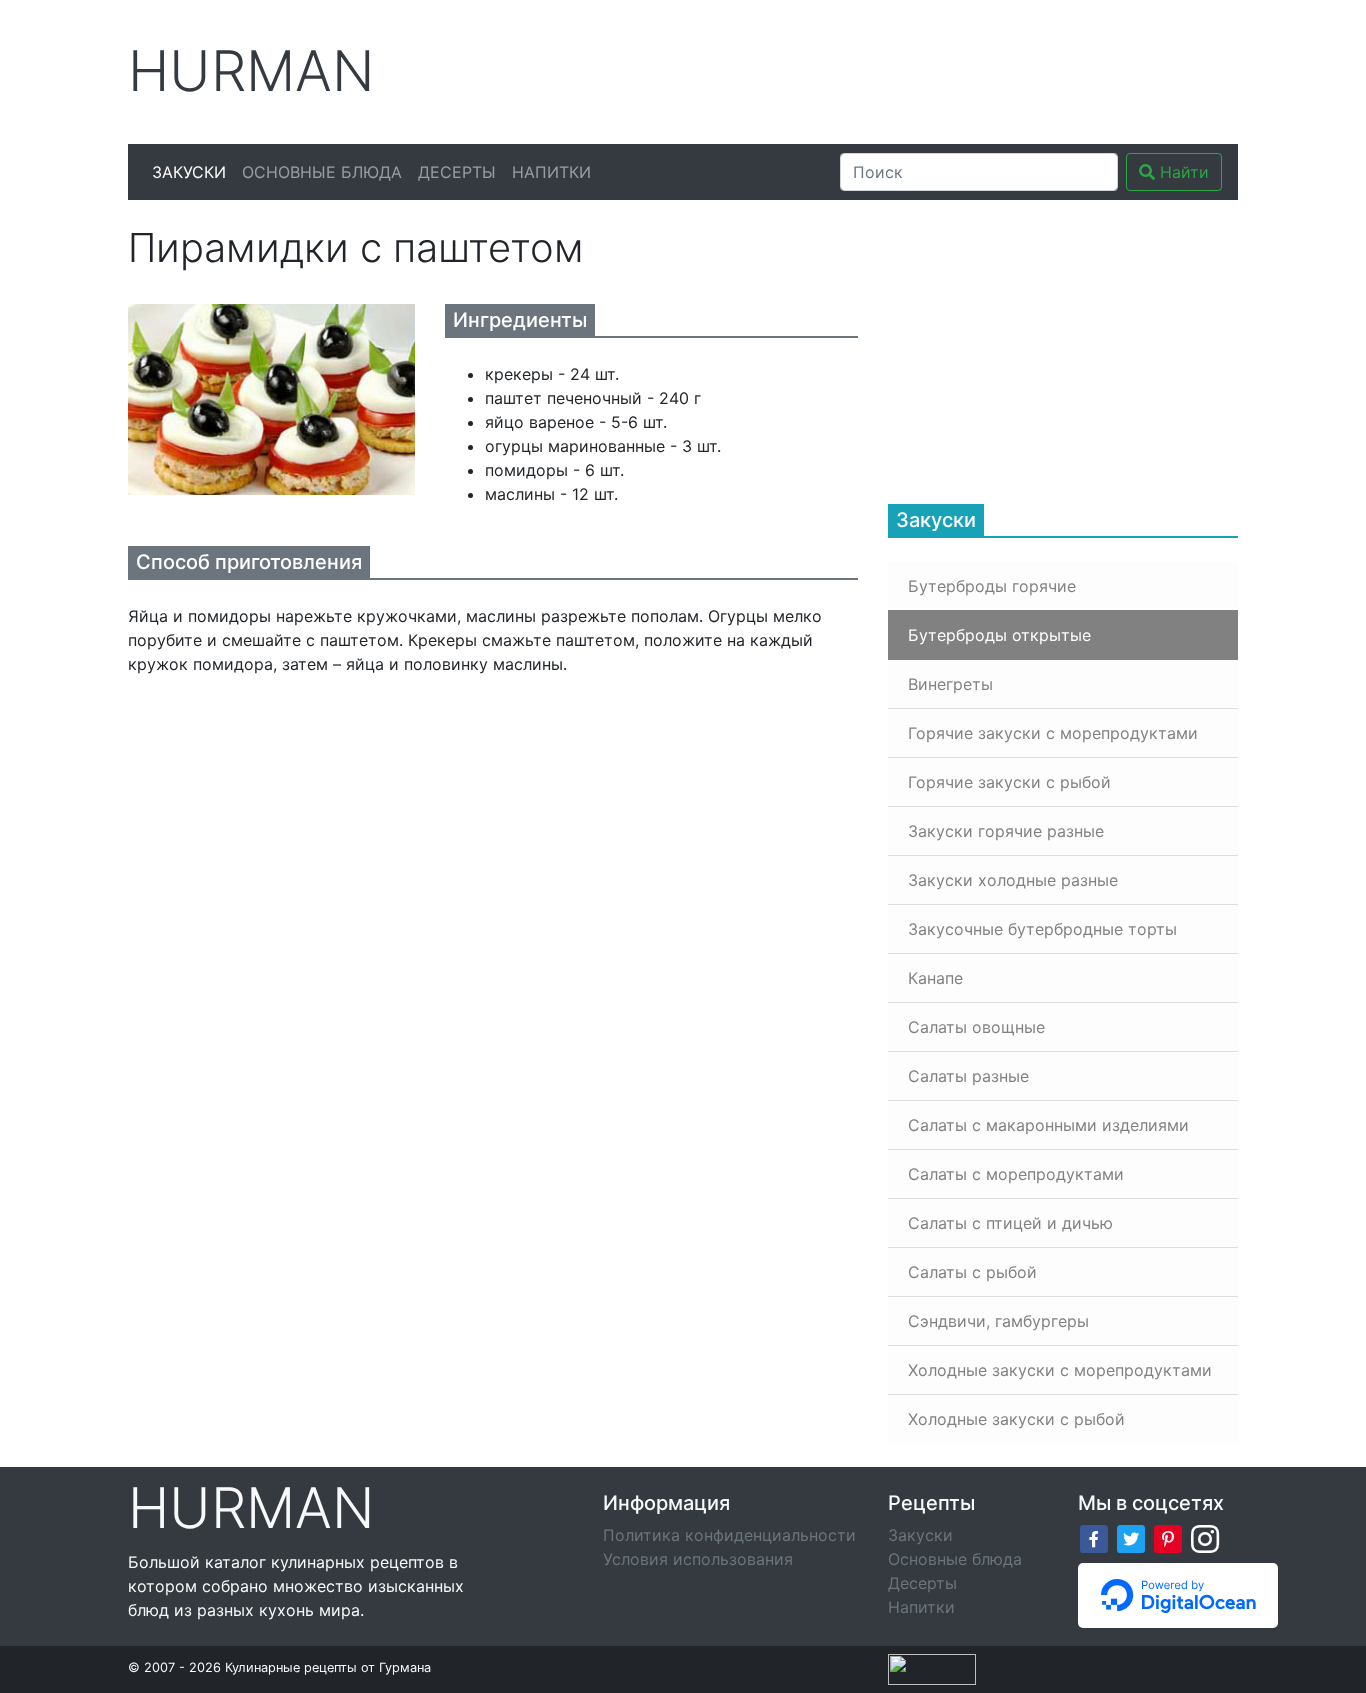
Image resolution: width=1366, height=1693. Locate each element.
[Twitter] (1131, 1537)
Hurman (251, 71)
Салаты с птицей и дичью (1010, 1223)
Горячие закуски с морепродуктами (1053, 733)
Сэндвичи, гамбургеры (998, 1321)
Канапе (935, 978)
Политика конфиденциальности (729, 1535)
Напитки (551, 172)
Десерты (457, 172)
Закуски (189, 172)
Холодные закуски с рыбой (1016, 1419)
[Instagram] (1205, 1537)
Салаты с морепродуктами (1016, 1174)
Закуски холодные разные (1013, 880)
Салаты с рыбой (972, 1272)
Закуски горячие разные (1006, 831)
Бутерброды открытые (999, 635)
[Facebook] (1094, 1537)
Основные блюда (322, 172)
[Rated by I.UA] (932, 1668)
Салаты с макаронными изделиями (1048, 1125)
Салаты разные (968, 1076)
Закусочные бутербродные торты (1042, 929)
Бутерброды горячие (992, 586)
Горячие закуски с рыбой (1009, 782)
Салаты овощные (976, 1027)
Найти (1182, 172)
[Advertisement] (872, 69)
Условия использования (698, 1559)
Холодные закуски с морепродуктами (1060, 1370)
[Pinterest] (1168, 1537)
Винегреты (950, 684)
